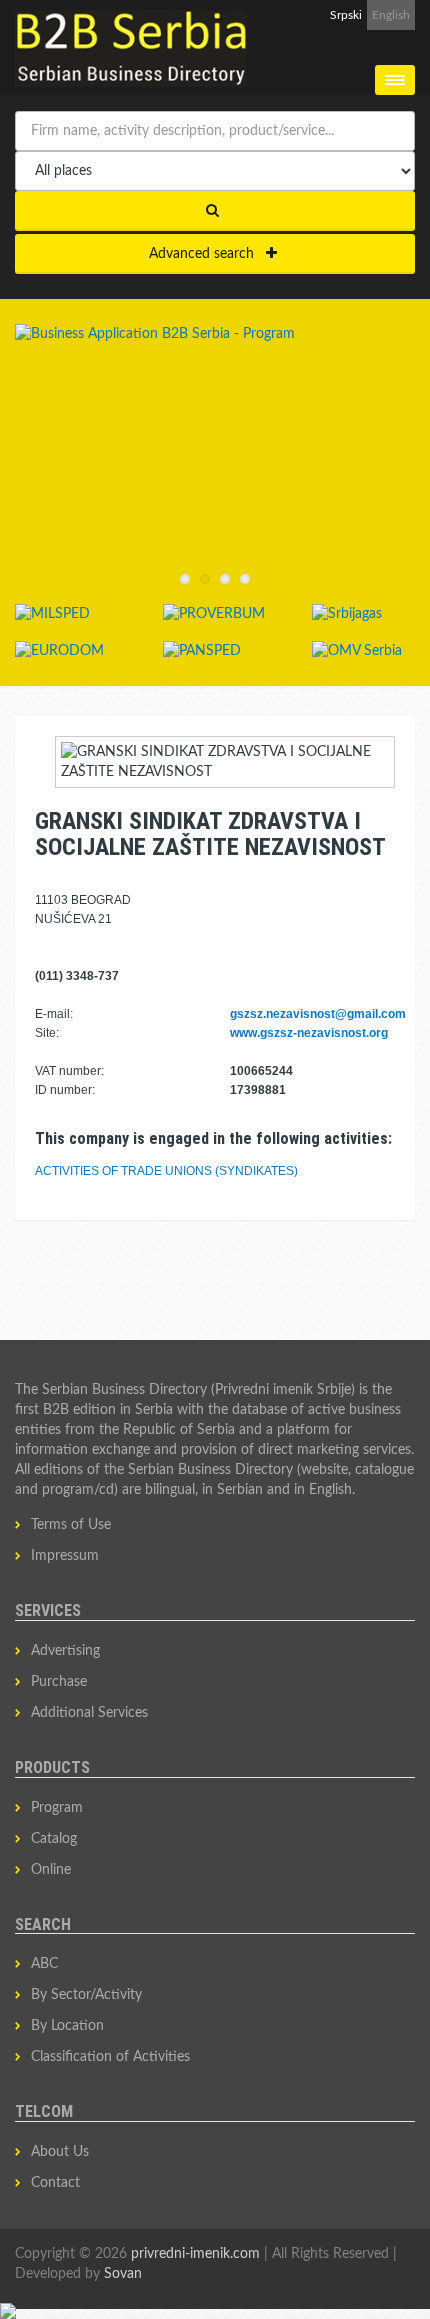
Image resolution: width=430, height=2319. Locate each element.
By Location (67, 2026)
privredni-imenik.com (195, 2254)
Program (57, 1808)
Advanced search (207, 254)
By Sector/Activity (86, 1995)
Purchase (59, 1682)
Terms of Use (71, 1525)
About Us (60, 2152)
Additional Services (89, 1713)
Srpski (346, 15)
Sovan (123, 2274)
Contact (55, 2183)
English (391, 15)
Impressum (65, 1556)
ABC (44, 1964)
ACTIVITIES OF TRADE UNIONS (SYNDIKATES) (166, 1171)
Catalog (54, 1839)
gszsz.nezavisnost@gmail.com (318, 1014)
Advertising (65, 1651)
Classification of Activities (110, 2057)
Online (51, 1870)
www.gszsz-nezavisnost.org (309, 1033)
